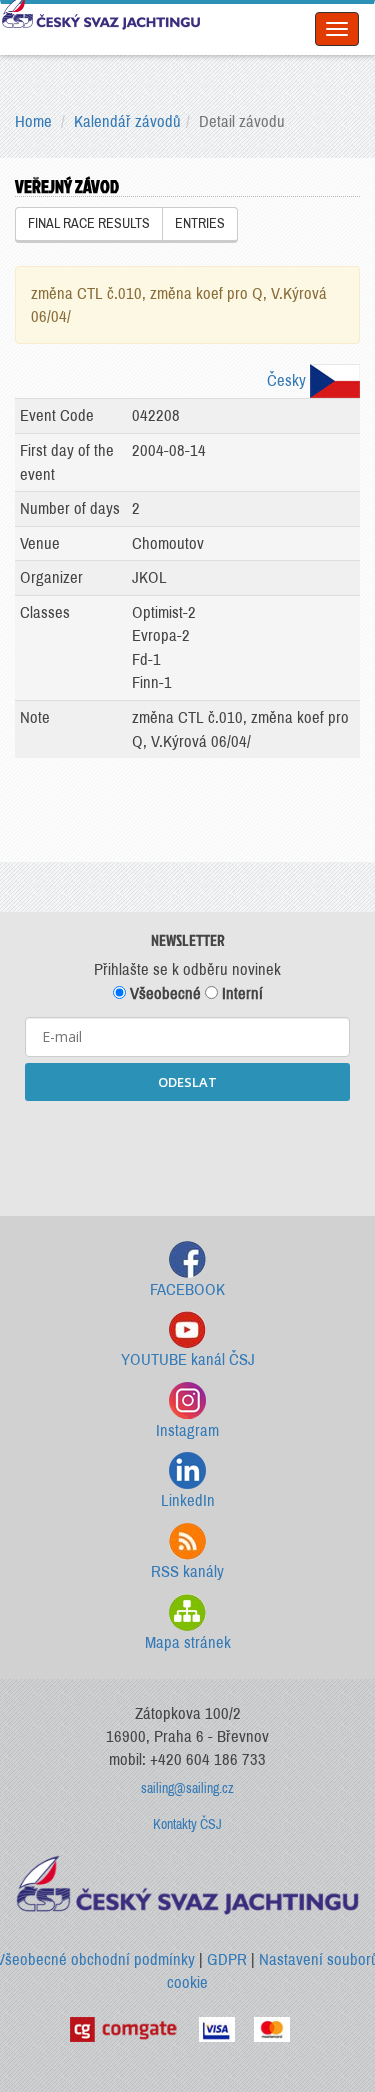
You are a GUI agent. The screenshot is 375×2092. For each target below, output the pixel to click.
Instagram (187, 1430)
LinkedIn (188, 1500)
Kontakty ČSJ (187, 1824)
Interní (240, 993)
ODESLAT (187, 1082)
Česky (288, 380)
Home (33, 121)
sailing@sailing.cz (187, 1788)
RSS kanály (187, 1571)
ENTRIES (200, 223)
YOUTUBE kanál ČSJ (188, 1359)
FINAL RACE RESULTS (89, 223)
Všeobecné (163, 993)
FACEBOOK (187, 1289)
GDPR (227, 1959)
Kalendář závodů (127, 121)
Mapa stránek (188, 1642)
